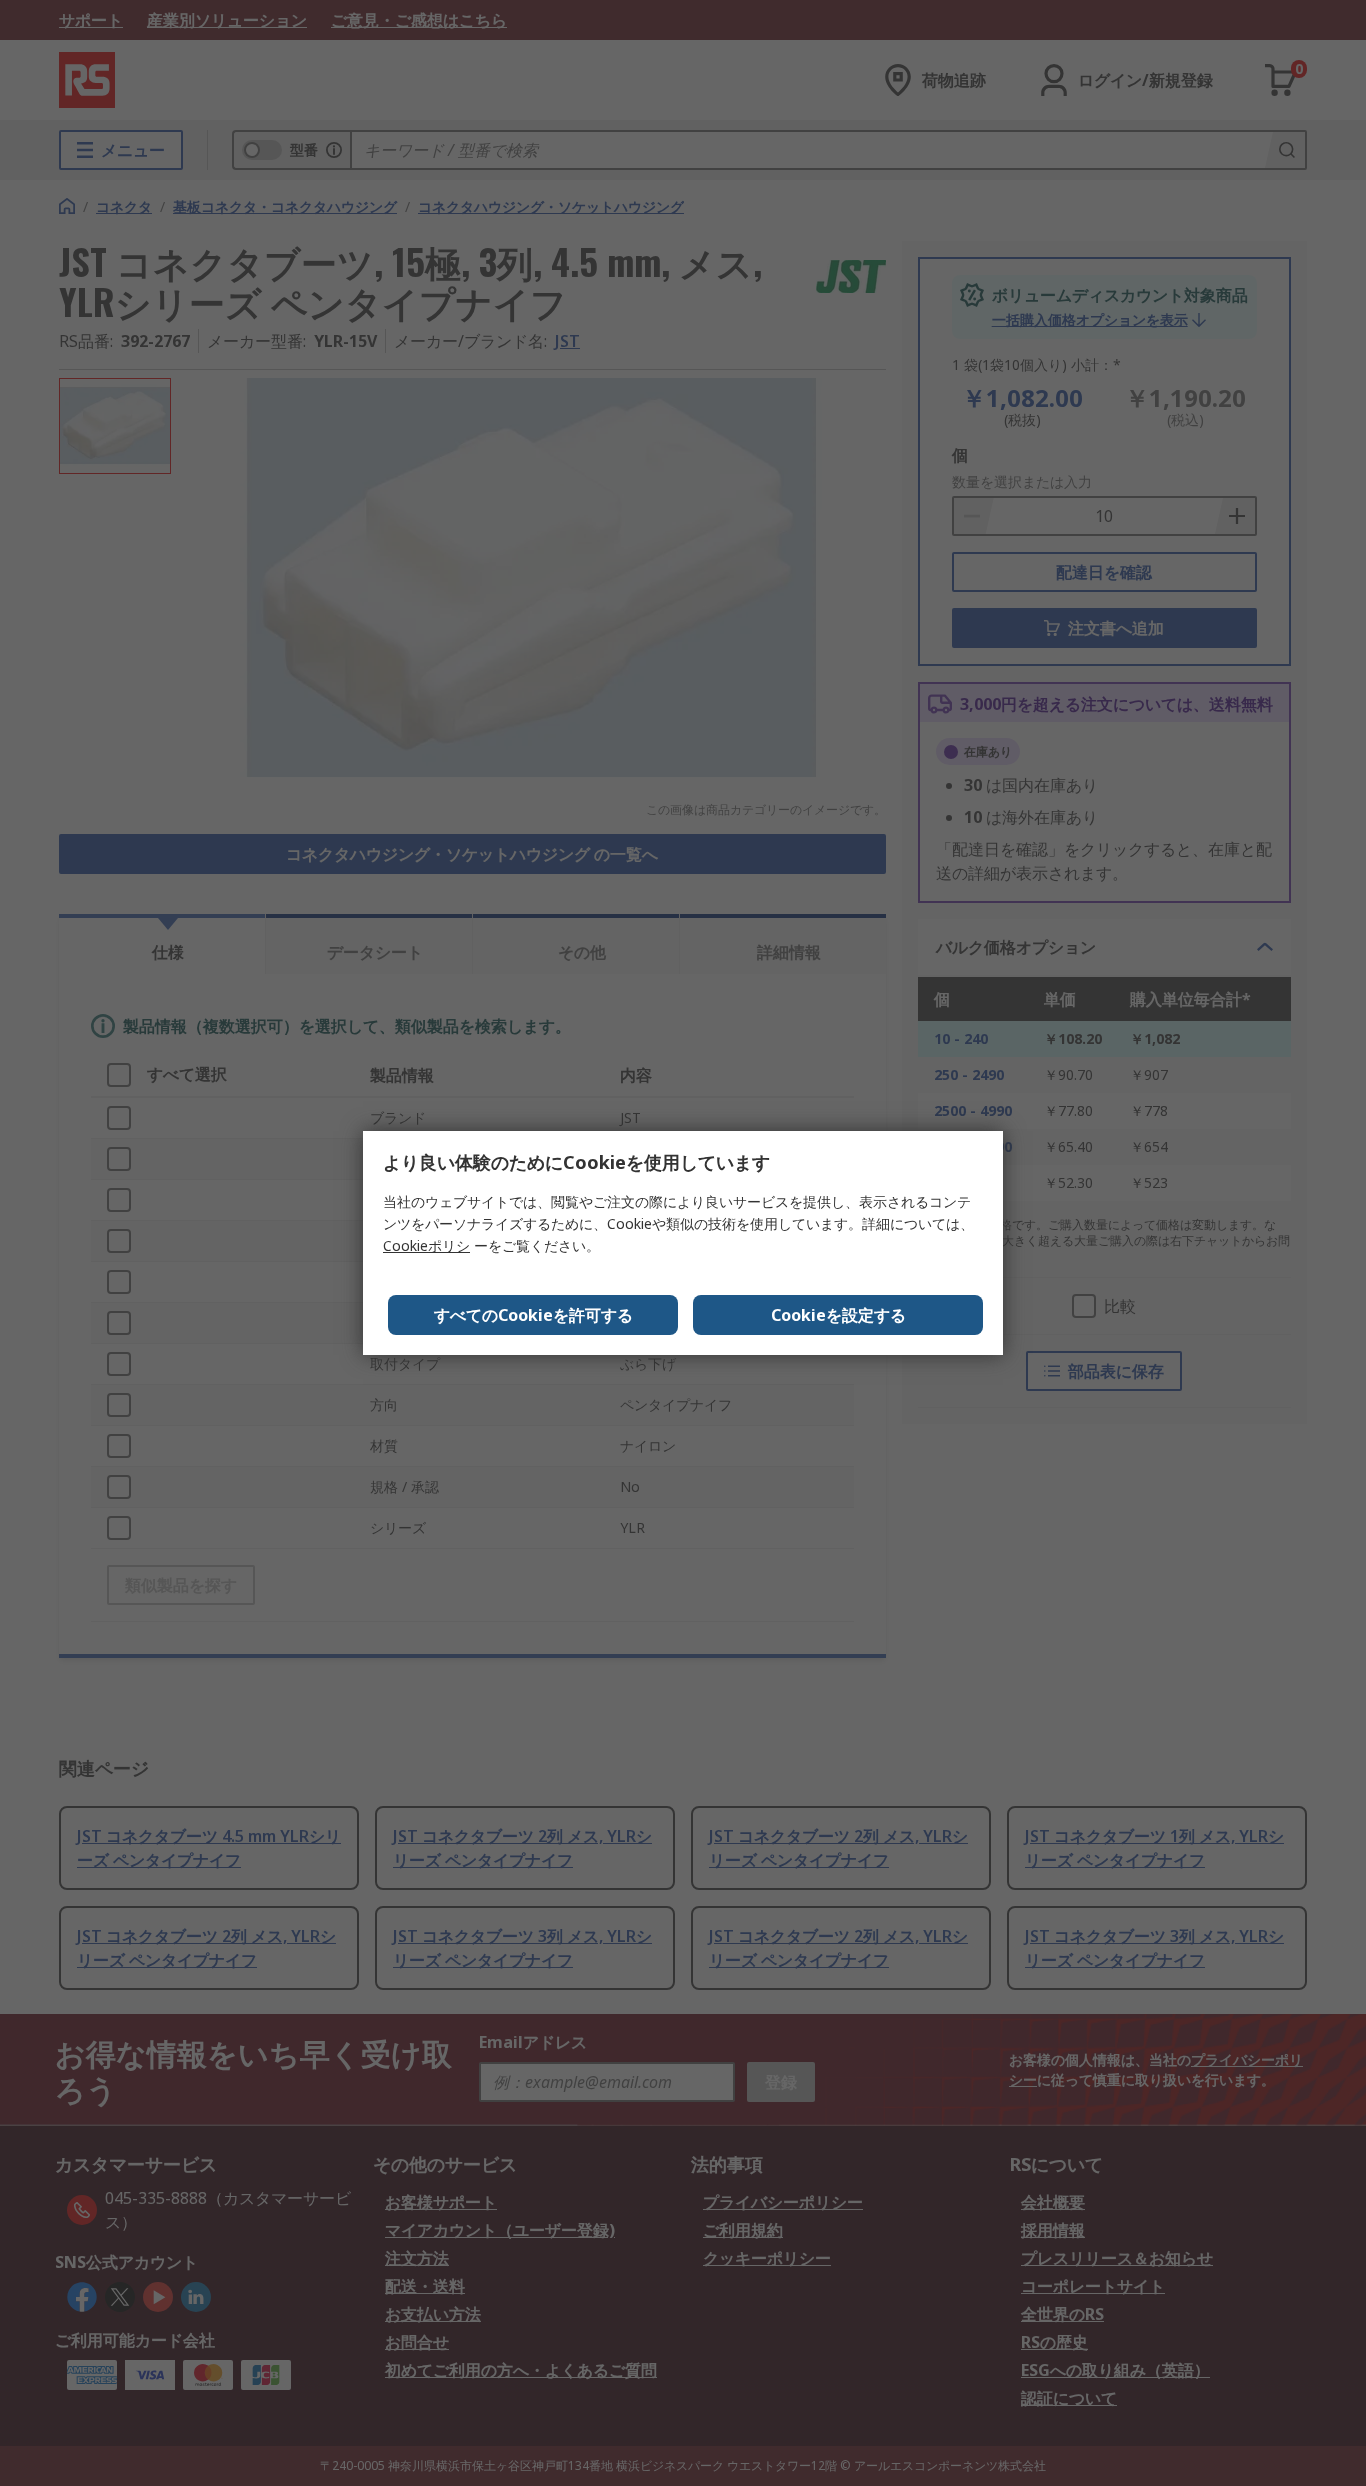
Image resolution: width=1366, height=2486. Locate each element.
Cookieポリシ (426, 1245)
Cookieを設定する (838, 1315)
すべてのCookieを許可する (533, 1315)
